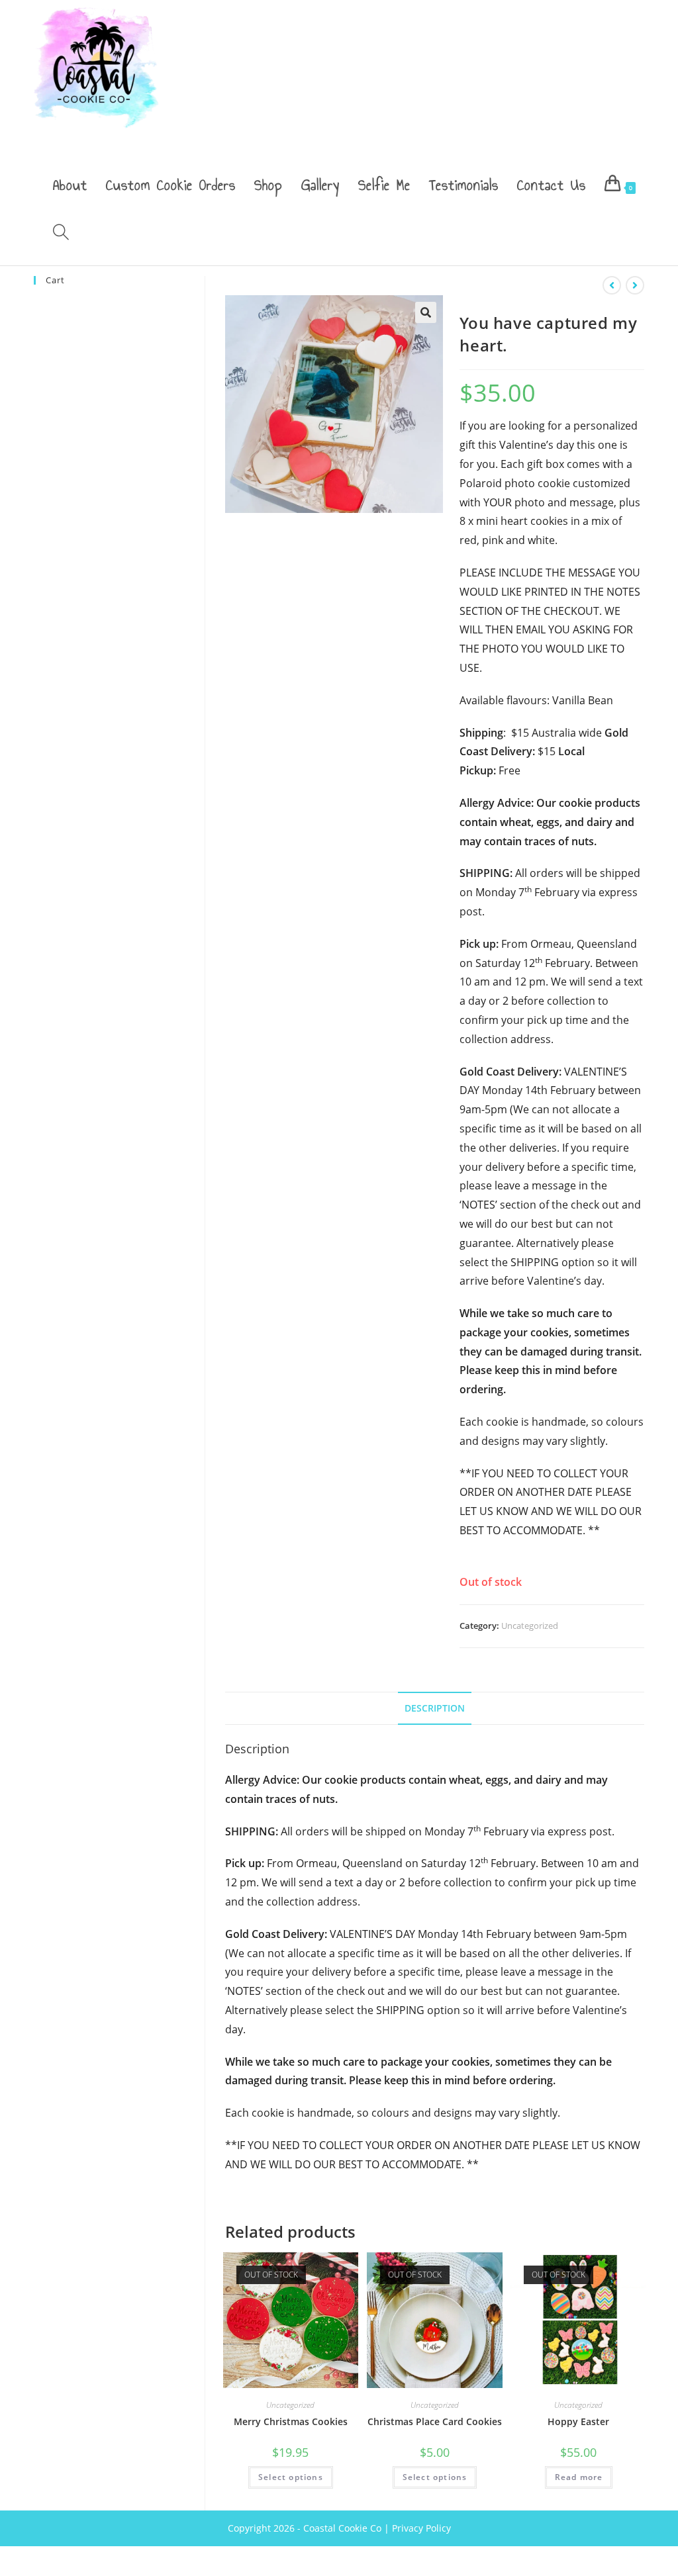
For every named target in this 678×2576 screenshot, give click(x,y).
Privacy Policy (421, 2528)
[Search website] (61, 234)
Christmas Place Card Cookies (435, 2421)
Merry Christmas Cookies (291, 2421)
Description (435, 1708)
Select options (291, 2477)
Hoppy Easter (578, 2421)
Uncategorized (530, 1626)
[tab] (435, 1708)
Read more (579, 2477)
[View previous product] (612, 285)
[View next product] (635, 285)
